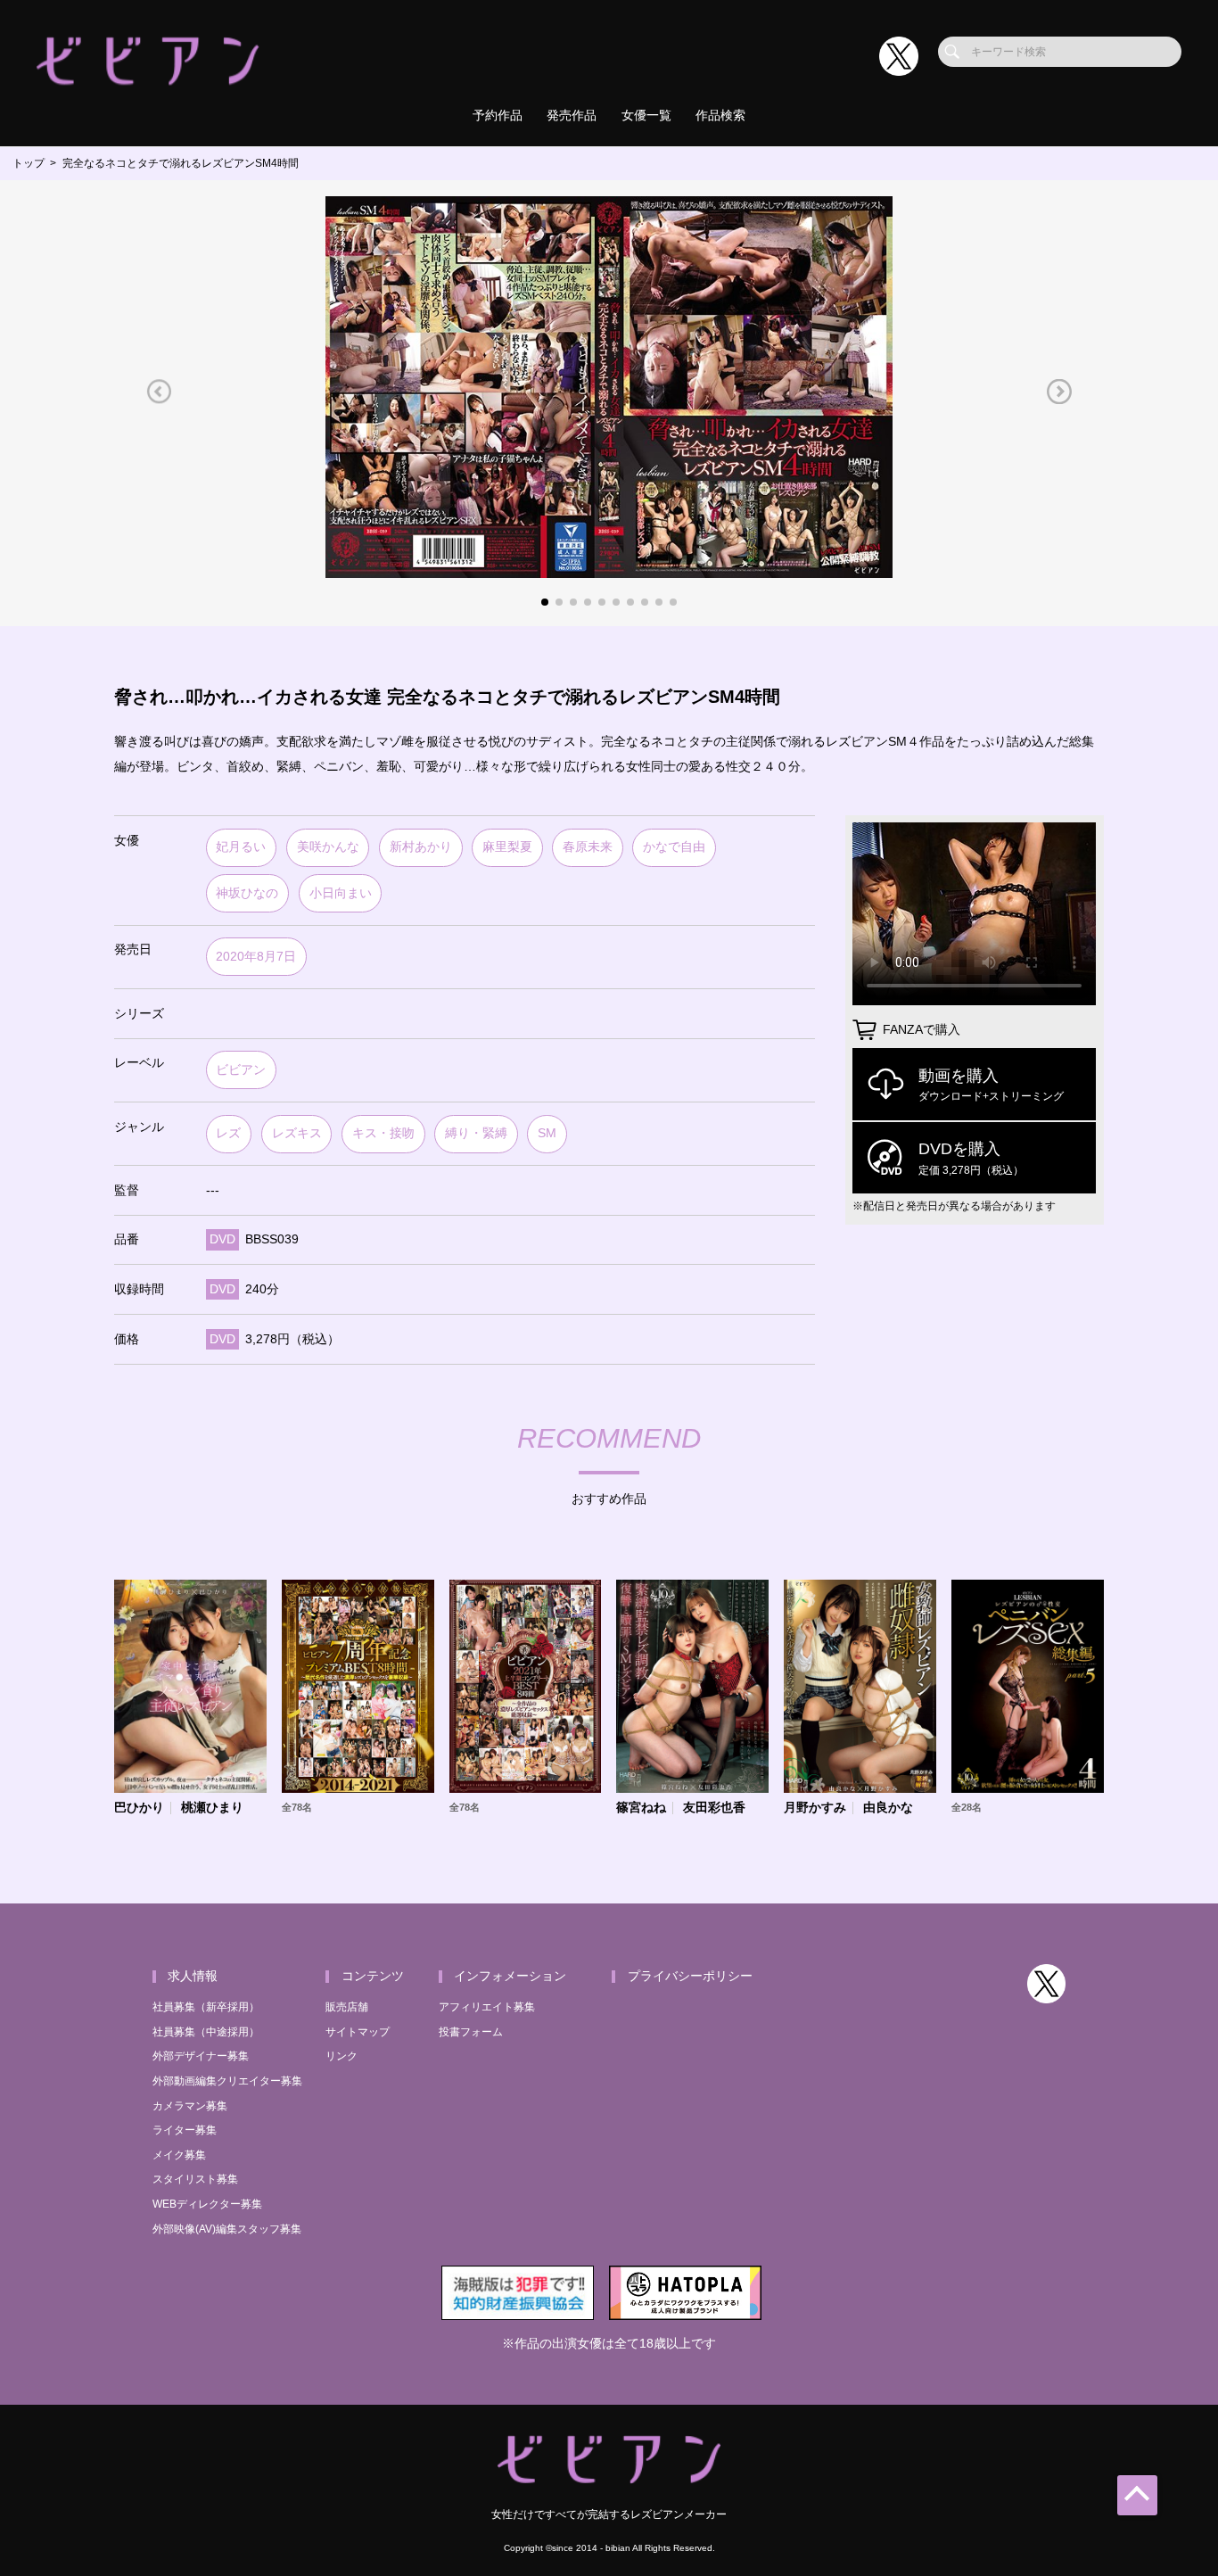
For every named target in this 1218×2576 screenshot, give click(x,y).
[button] (159, 391)
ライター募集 (185, 2130)
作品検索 (720, 116)
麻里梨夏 (507, 847)
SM (547, 1133)
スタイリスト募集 (195, 2179)
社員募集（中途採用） (206, 2032)
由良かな (888, 1808)
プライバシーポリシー (690, 1976)
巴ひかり (139, 1808)
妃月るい (241, 847)
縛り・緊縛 (476, 1133)
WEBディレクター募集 (207, 2204)
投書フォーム (471, 2032)
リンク (342, 2056)
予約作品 (498, 116)
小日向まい (341, 893)
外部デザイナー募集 (201, 2056)
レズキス (297, 1133)
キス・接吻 (383, 1133)
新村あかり (421, 847)
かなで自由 (674, 847)
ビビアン (241, 1070)
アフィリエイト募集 (487, 2007)
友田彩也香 (714, 1808)
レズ (228, 1133)
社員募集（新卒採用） (206, 2007)
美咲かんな (328, 847)
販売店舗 (347, 2007)
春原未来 (588, 847)
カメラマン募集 (190, 2106)
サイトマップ (358, 2032)
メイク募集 (179, 2155)
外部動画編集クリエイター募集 (227, 2081)
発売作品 (572, 116)
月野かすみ (815, 1808)
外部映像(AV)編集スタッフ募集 (227, 2229)
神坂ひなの (247, 893)
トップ (29, 163)
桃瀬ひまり (212, 1808)
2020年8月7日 (256, 957)
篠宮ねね (641, 1808)
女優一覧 (646, 116)
